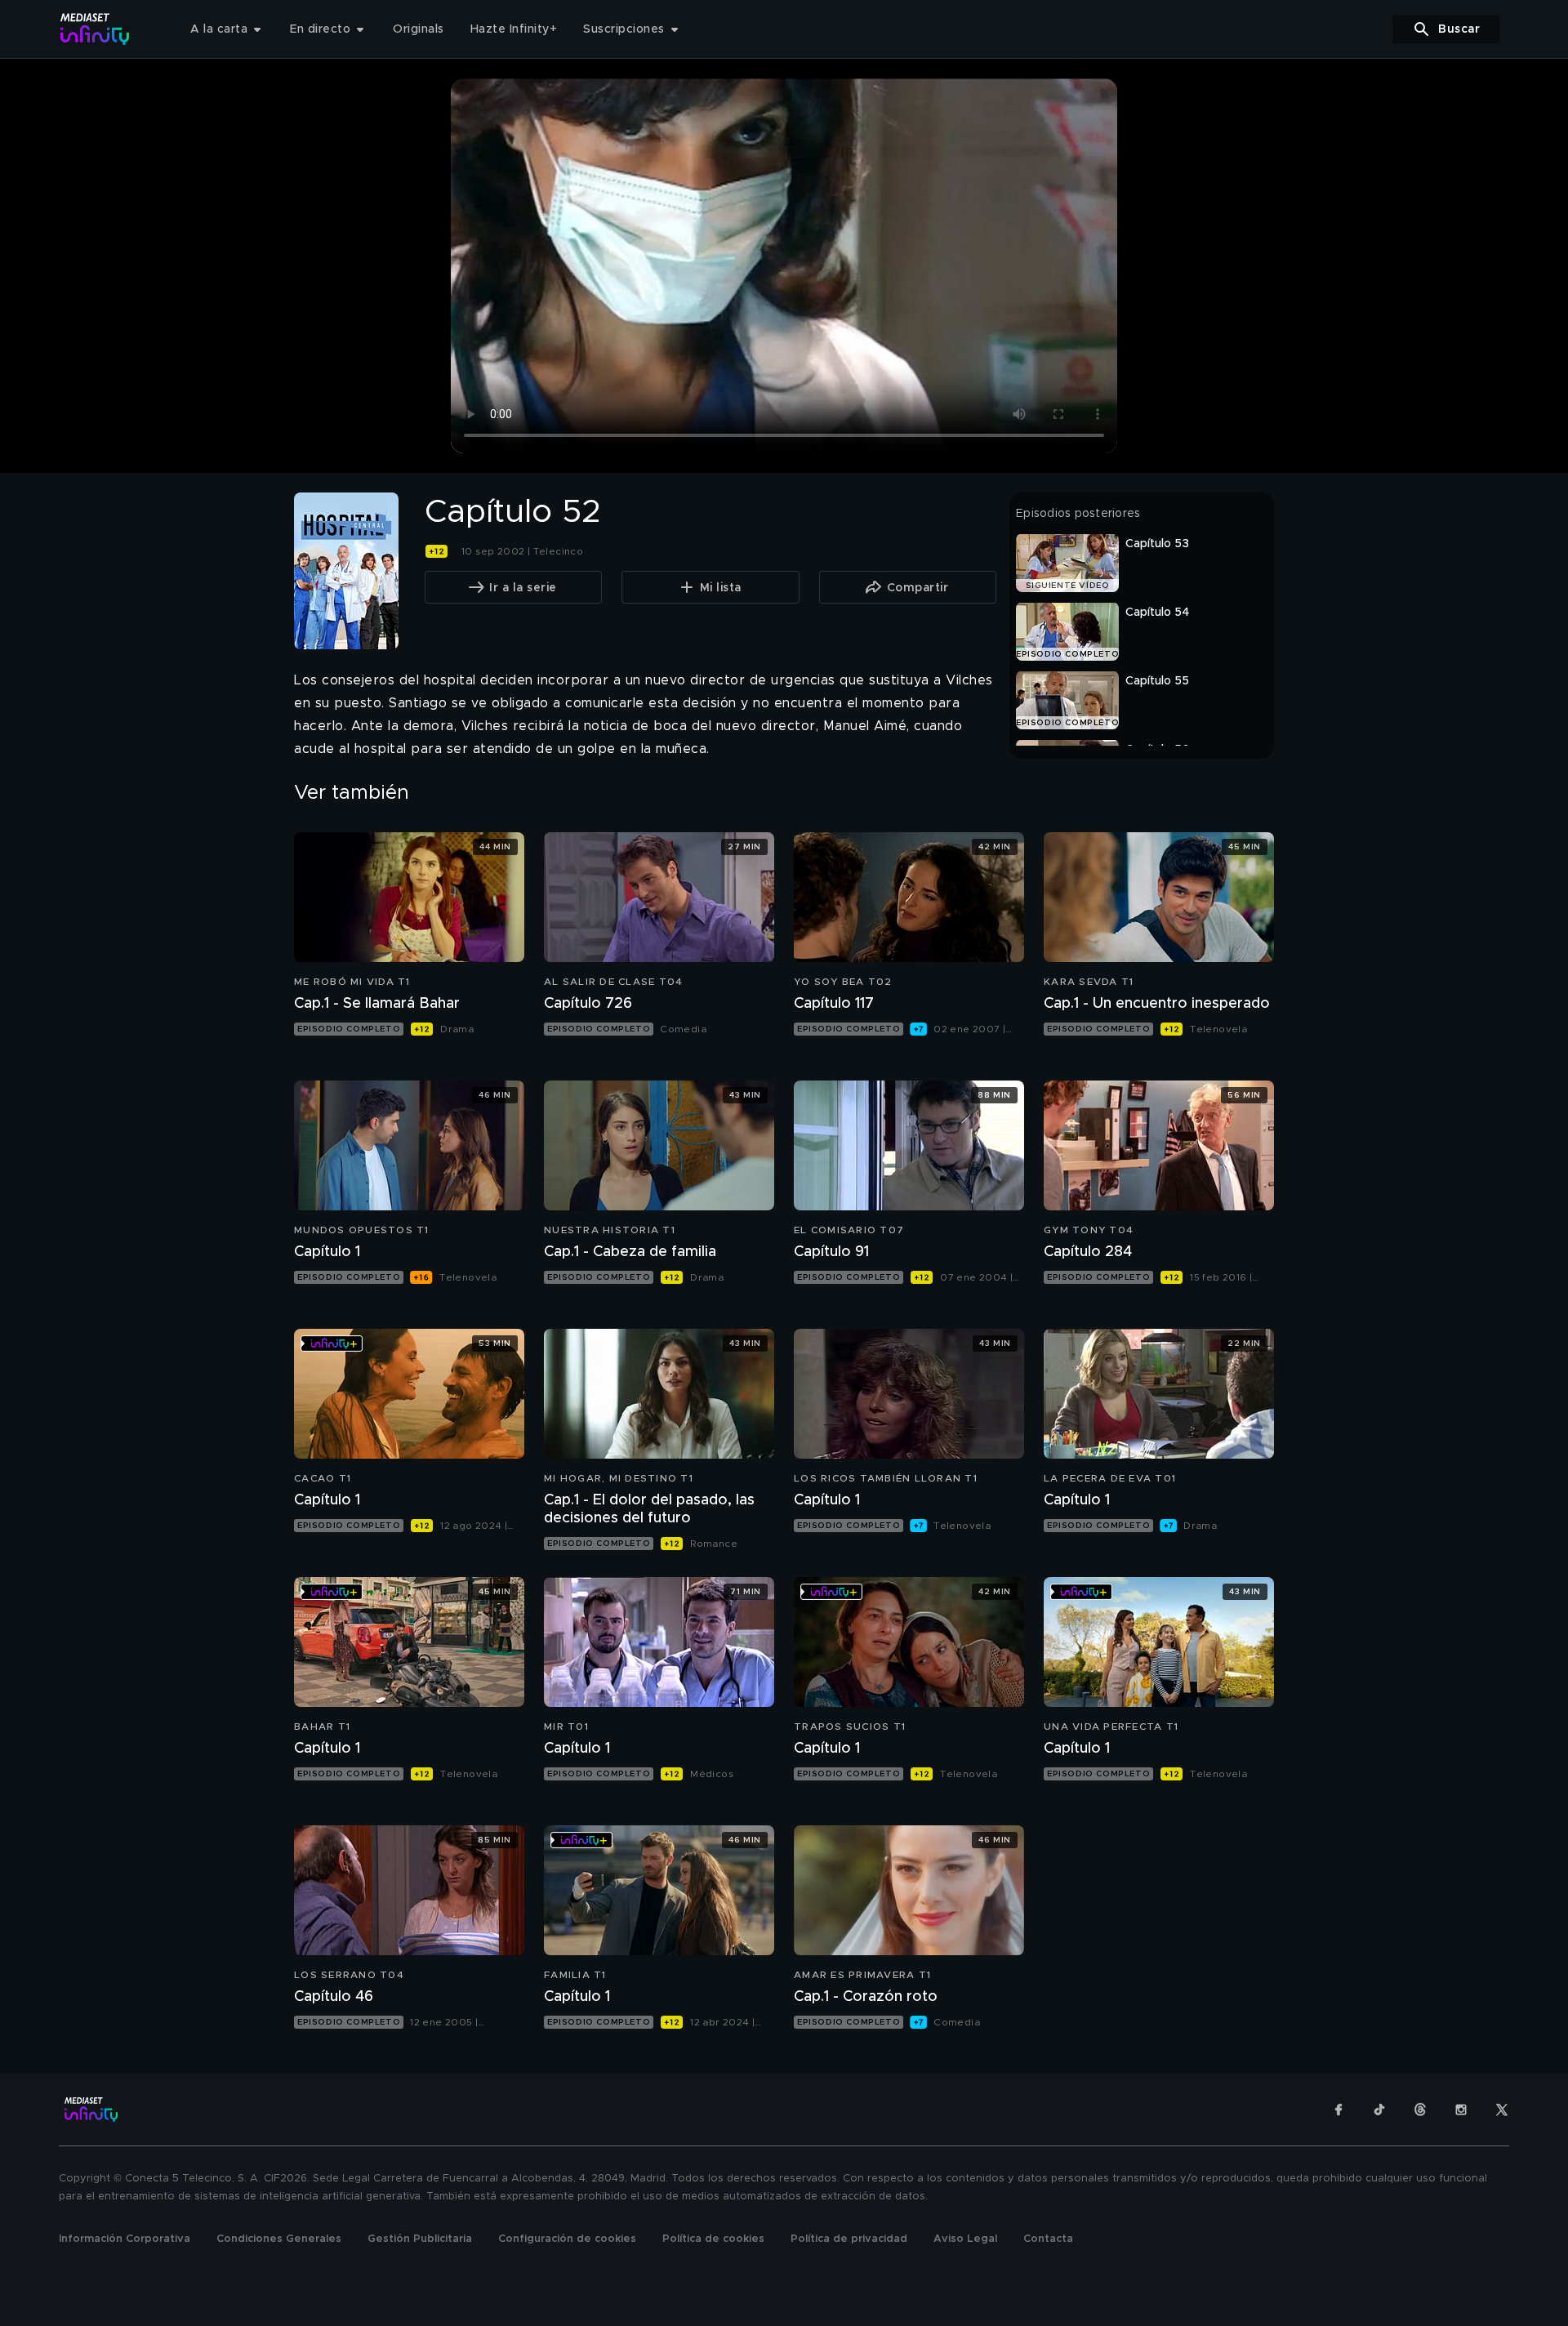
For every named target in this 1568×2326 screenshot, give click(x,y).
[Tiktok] (1379, 2110)
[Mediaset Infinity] (95, 29)
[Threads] (1420, 2110)
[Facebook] (1339, 2110)
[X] (1502, 2110)
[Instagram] (1461, 2110)
